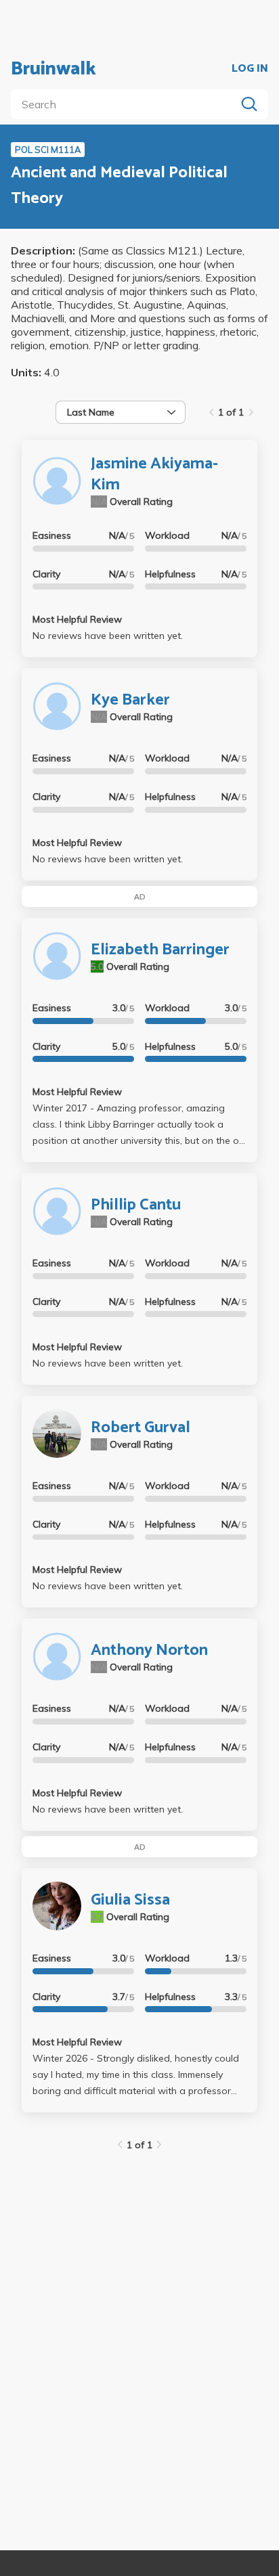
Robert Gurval (141, 1428)
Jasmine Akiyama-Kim (154, 474)
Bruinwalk (53, 69)
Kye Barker (130, 700)
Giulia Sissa (130, 1900)
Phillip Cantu (136, 1205)
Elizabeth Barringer (160, 950)
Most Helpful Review (77, 619)
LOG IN (250, 69)
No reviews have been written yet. (108, 636)
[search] (126, 104)
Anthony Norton (149, 1650)
